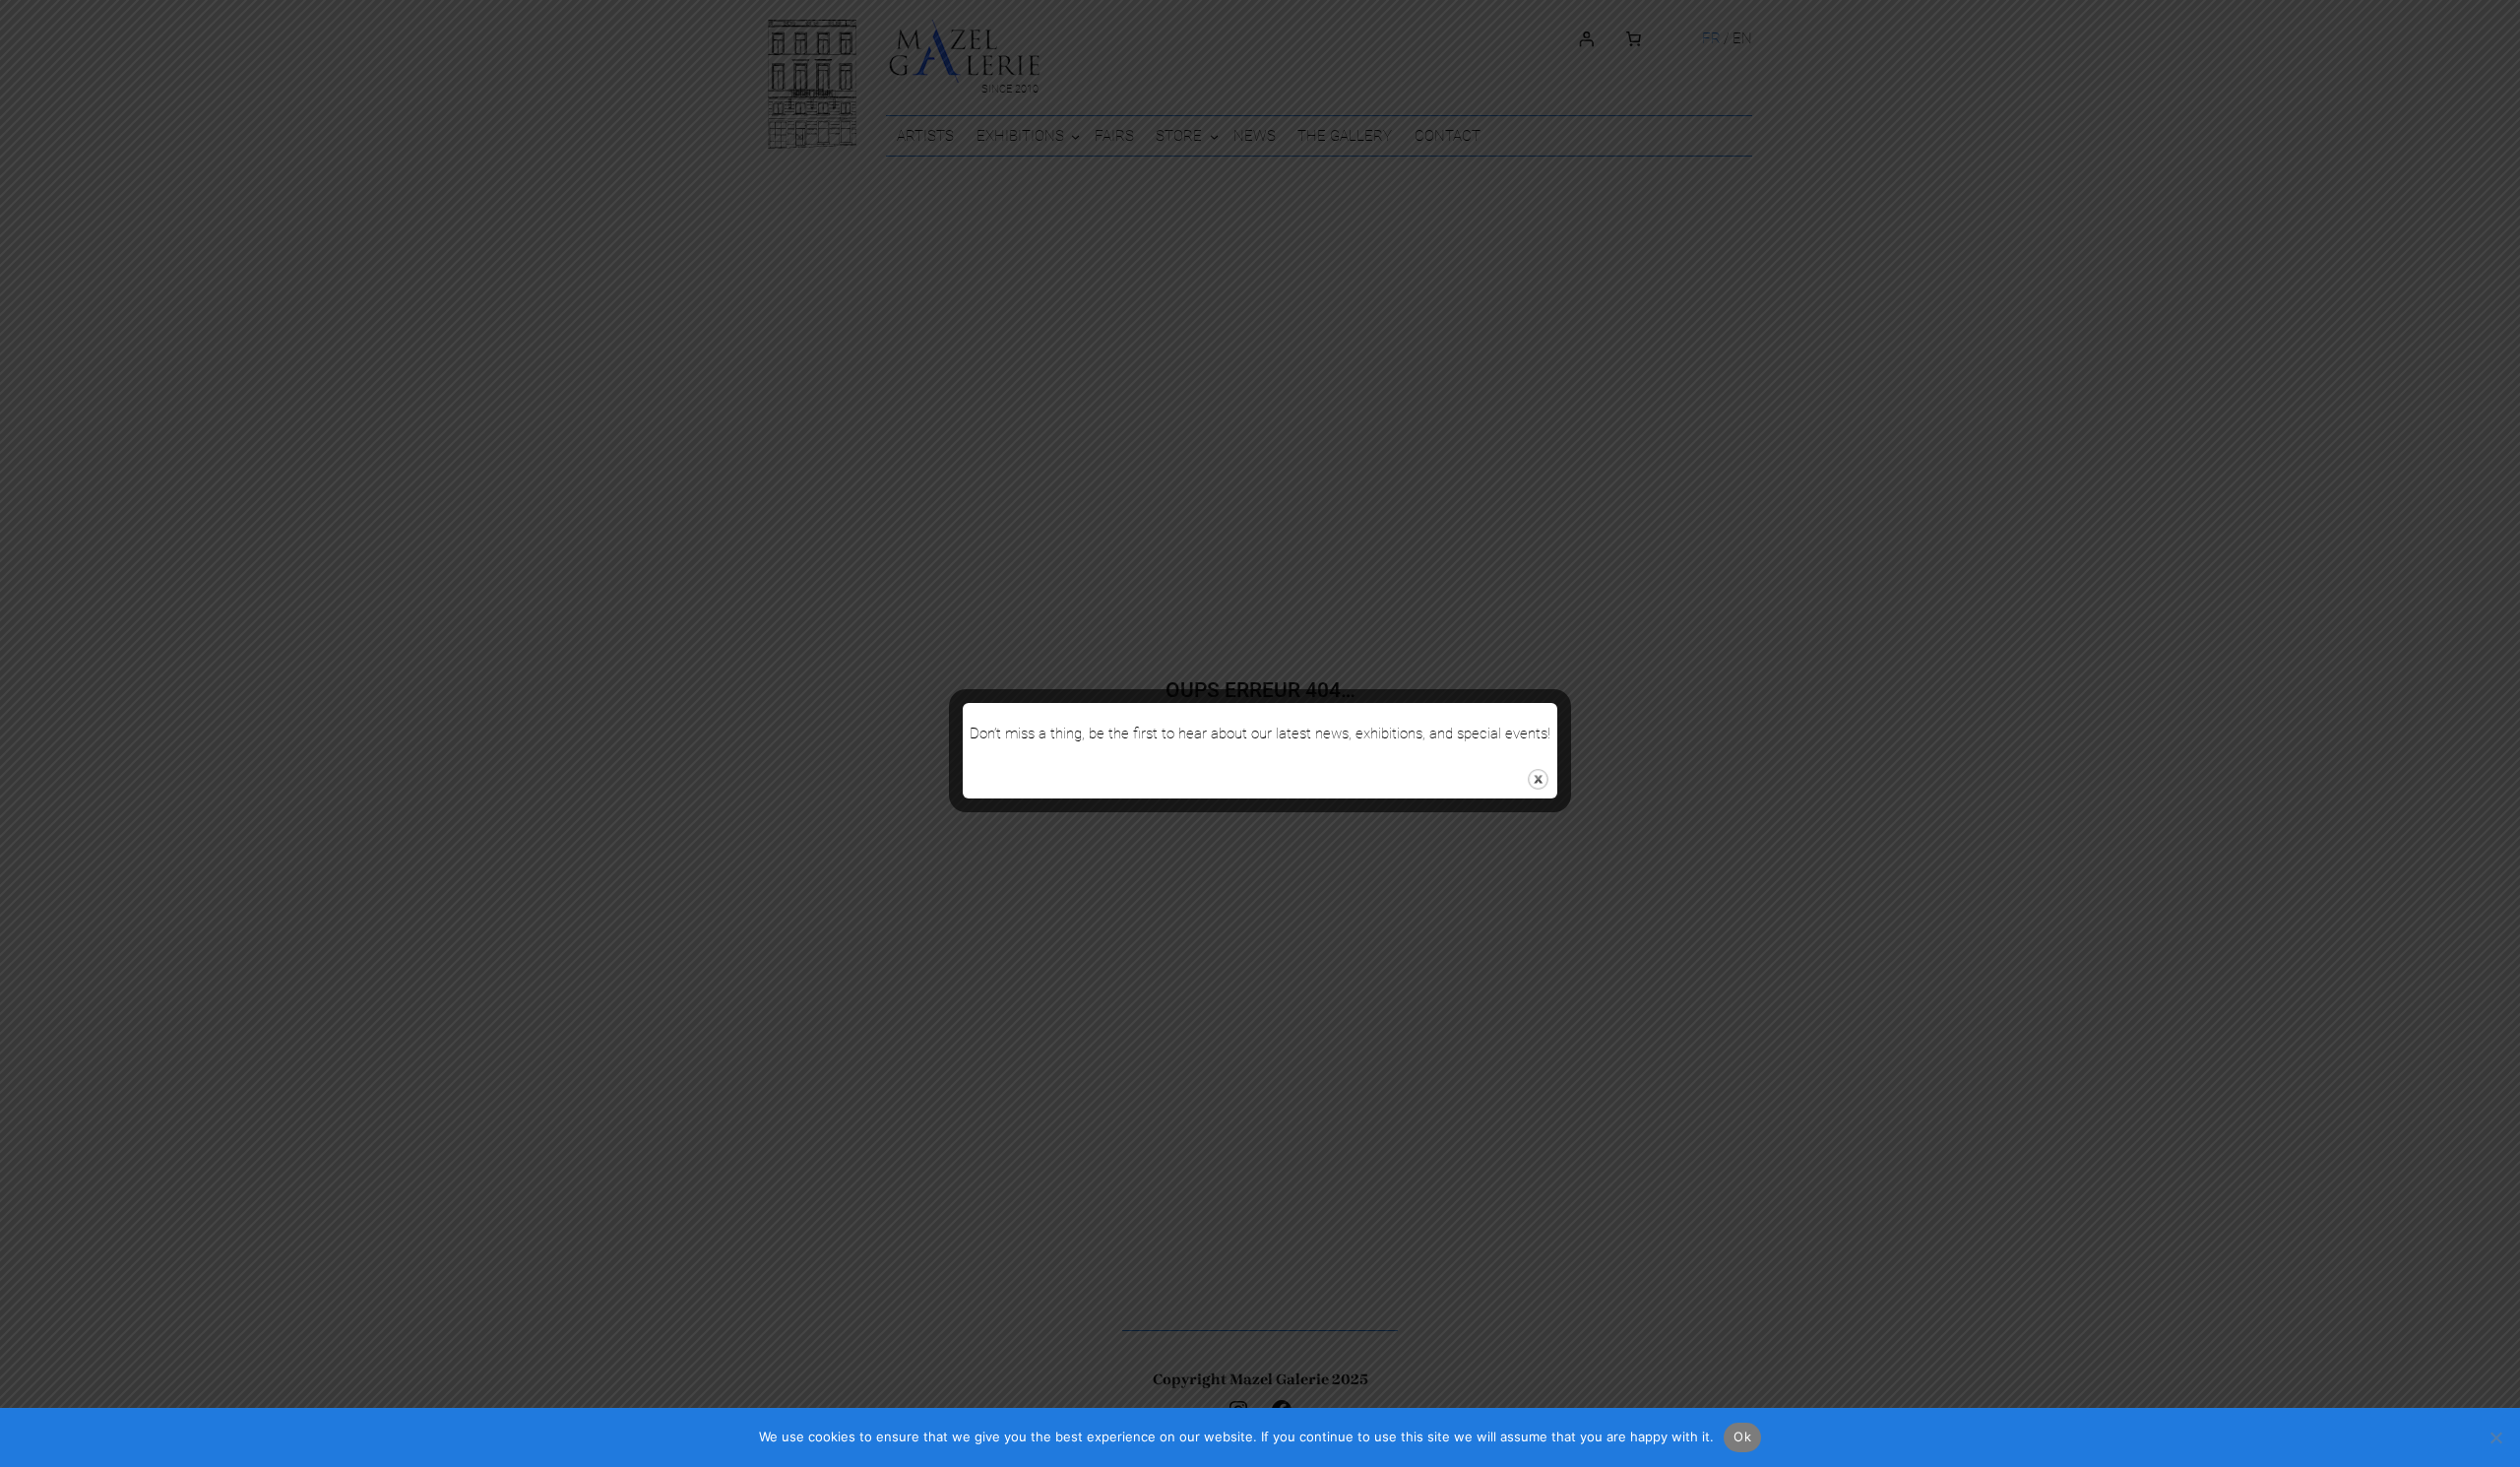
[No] (2495, 1437)
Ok (1742, 1436)
